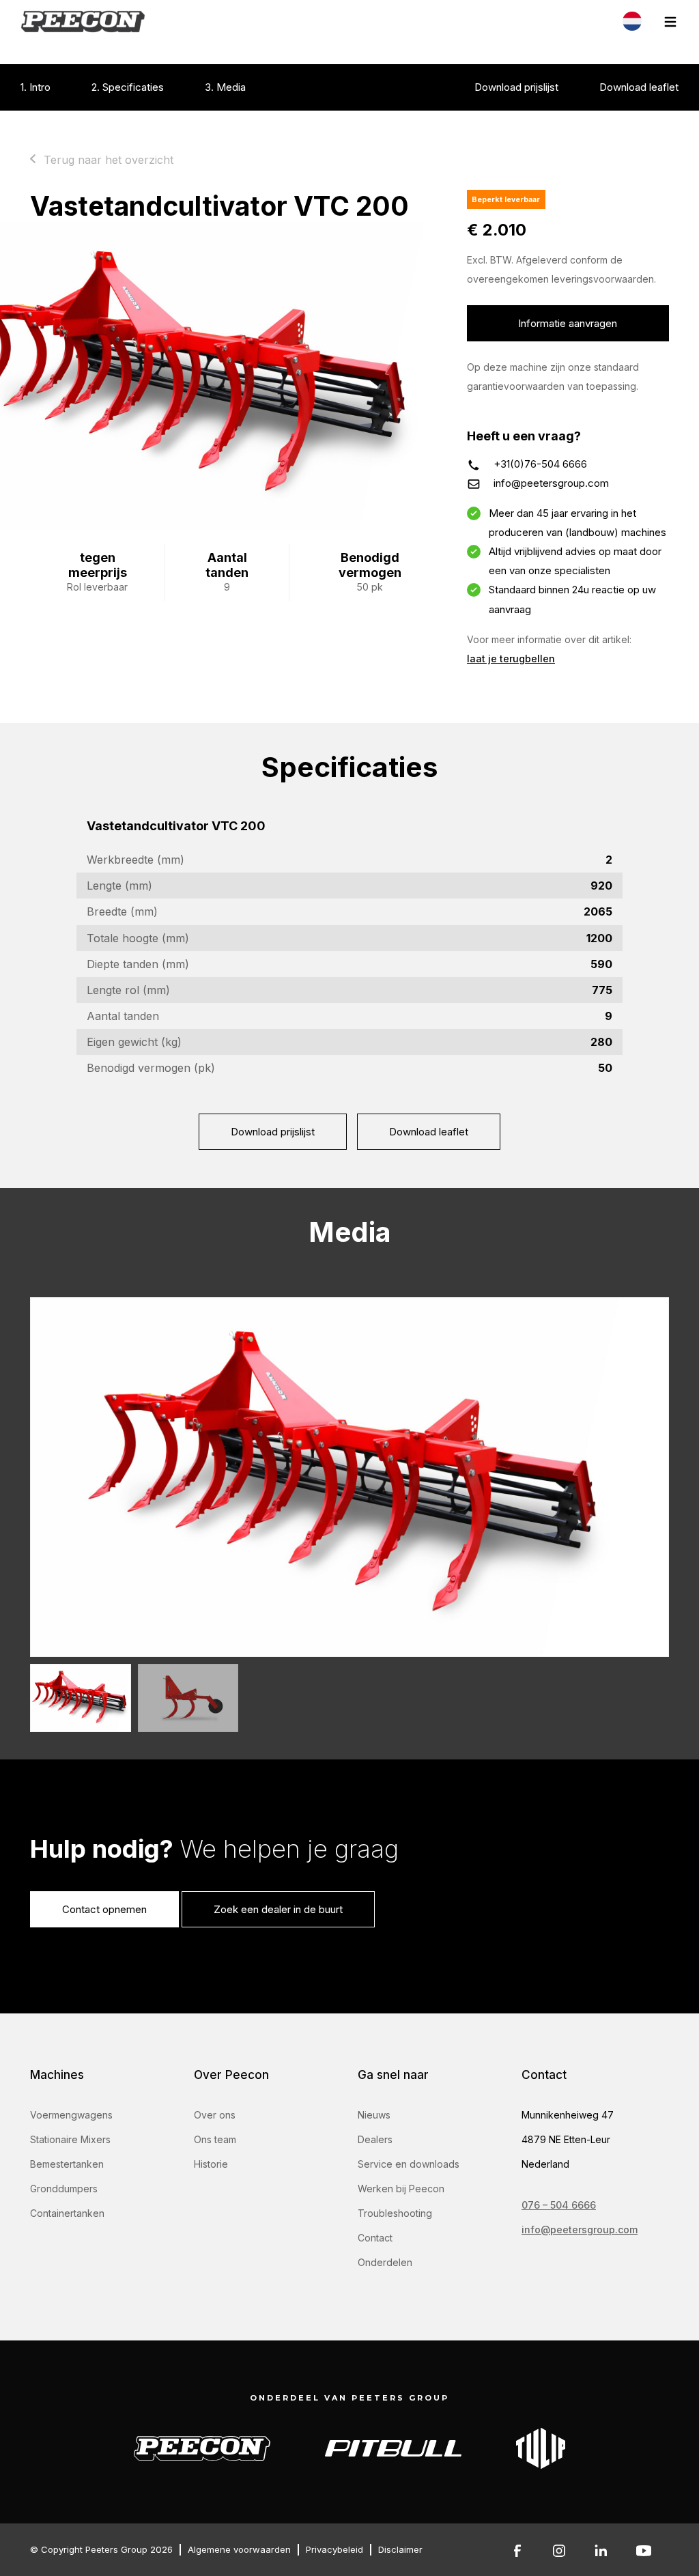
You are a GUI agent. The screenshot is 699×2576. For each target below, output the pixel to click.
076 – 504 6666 (559, 2205)
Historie (211, 2164)
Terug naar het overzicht (109, 160)
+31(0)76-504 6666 (540, 464)
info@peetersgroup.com (551, 483)
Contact (375, 2238)
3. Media (225, 87)
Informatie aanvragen (568, 323)
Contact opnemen (104, 1909)
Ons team (215, 2139)
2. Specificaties (128, 87)
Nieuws (374, 2115)
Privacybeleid (334, 2549)
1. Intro (35, 87)
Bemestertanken (67, 2164)
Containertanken (67, 2213)
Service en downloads (409, 2164)
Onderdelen (385, 2262)
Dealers (375, 2139)
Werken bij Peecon (401, 2189)
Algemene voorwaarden (239, 2549)
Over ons (215, 2115)
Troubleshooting (395, 2213)
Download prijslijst (516, 87)
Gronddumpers (64, 2189)
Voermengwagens (71, 2115)
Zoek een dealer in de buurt (278, 1909)
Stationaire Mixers (70, 2139)
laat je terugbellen (511, 659)
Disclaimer (400, 2549)
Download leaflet (639, 87)
